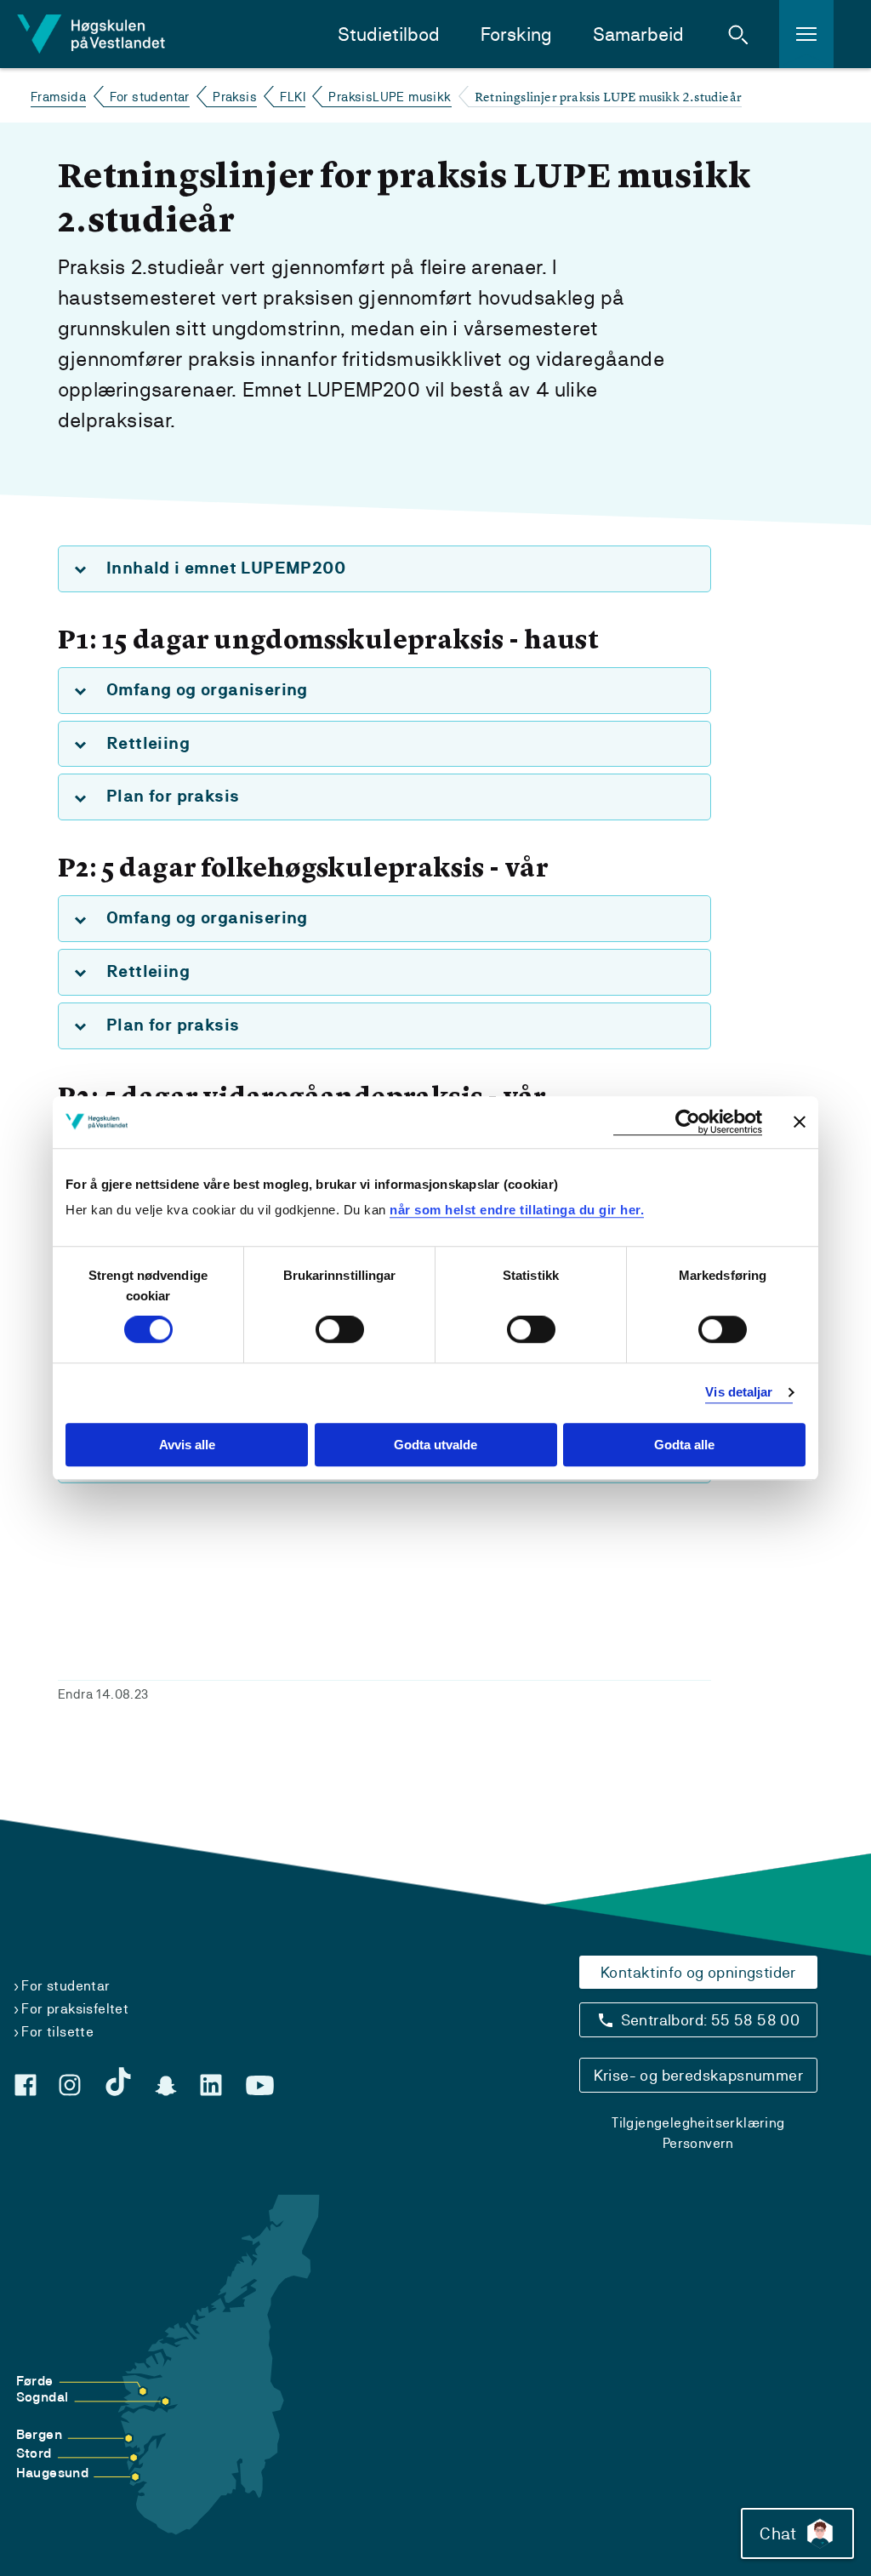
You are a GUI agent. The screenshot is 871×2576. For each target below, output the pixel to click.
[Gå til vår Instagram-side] (70, 2085)
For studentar (150, 97)
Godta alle (684, 1445)
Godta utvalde (435, 1445)
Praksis (235, 97)
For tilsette (57, 2032)
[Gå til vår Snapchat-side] (166, 2086)
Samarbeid (638, 34)
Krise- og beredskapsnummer (698, 2075)
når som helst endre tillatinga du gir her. (517, 1210)
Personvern (698, 2143)
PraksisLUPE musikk (390, 97)
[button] (738, 34)
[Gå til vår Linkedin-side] (211, 2085)
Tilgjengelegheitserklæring (698, 2123)
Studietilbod (389, 34)
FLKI (293, 97)
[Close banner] (800, 1122)
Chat (778, 2533)
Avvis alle (187, 1445)
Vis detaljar (739, 1393)
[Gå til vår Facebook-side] (26, 2085)
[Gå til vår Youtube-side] (260, 2086)
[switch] (340, 1330)
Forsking (516, 34)
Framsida (58, 97)
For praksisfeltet (75, 2009)
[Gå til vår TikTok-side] (118, 2082)
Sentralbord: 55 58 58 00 (711, 2020)
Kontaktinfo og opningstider (698, 1972)
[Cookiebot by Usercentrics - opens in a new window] (688, 1122)
